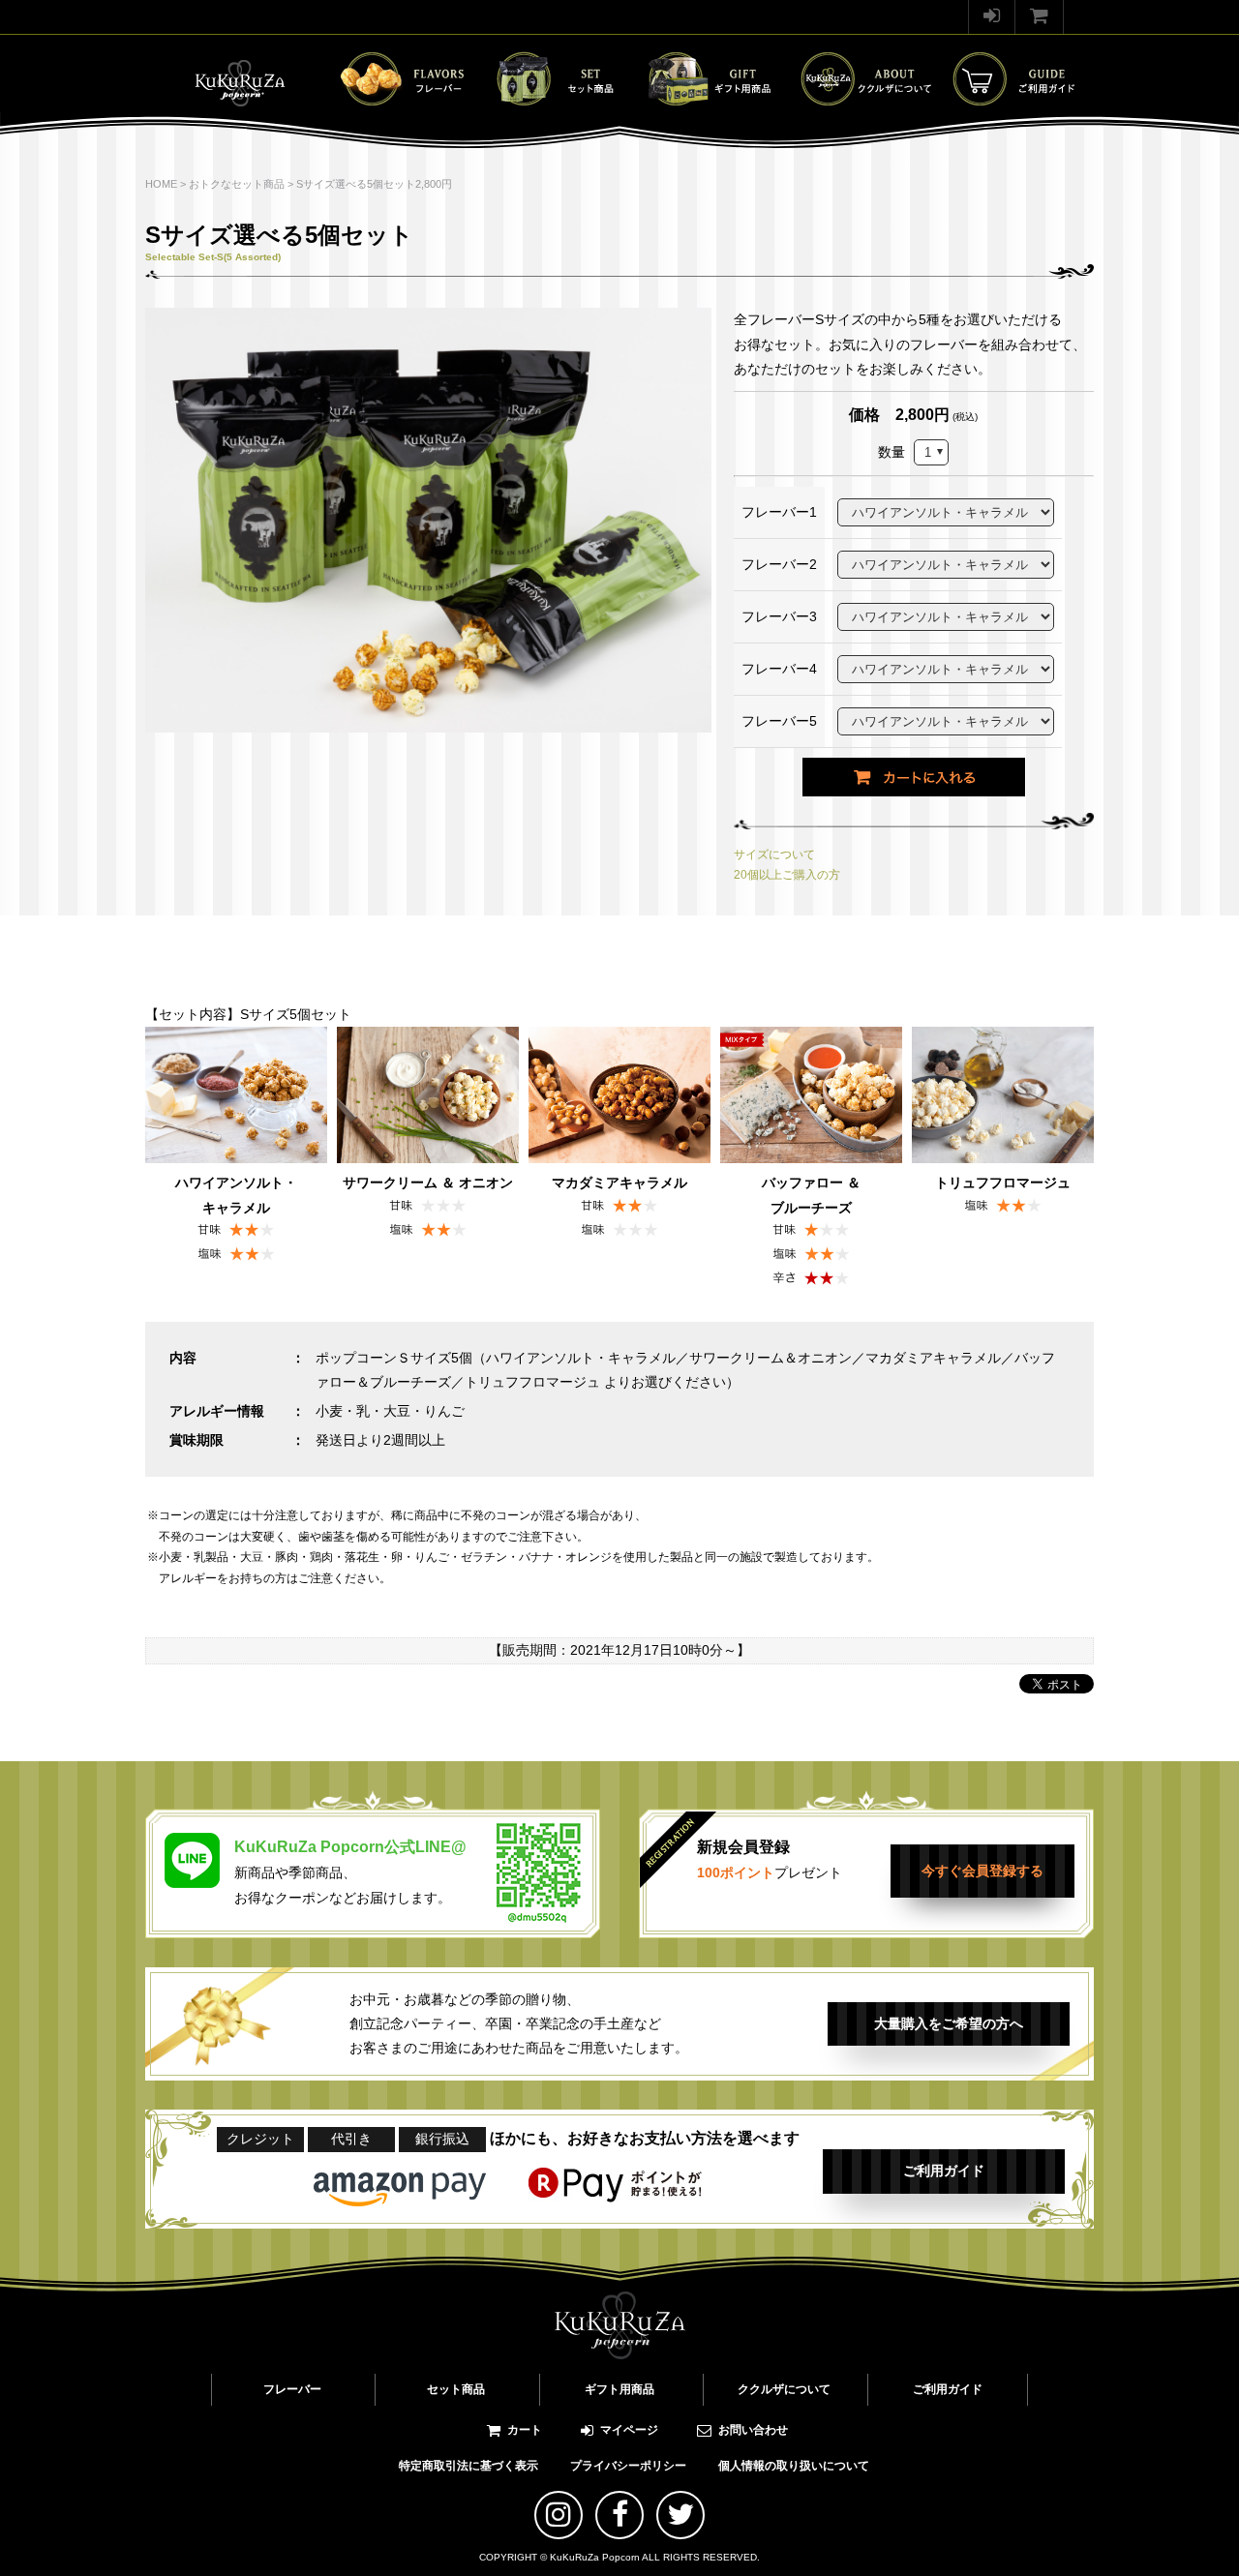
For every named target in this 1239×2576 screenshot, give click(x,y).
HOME (161, 184)
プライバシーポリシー (628, 2466)
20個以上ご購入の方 (787, 875)
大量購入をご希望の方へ (949, 2023)
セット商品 (456, 2389)
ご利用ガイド (944, 2171)
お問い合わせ (753, 2430)
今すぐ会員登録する (982, 1871)
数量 (891, 452)
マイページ (629, 2430)
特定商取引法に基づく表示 (468, 2466)
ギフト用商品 (619, 2389)
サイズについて (774, 854)
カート (525, 2430)
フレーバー (292, 2389)
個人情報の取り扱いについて (794, 2466)
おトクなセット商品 (237, 184)
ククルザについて (784, 2389)
